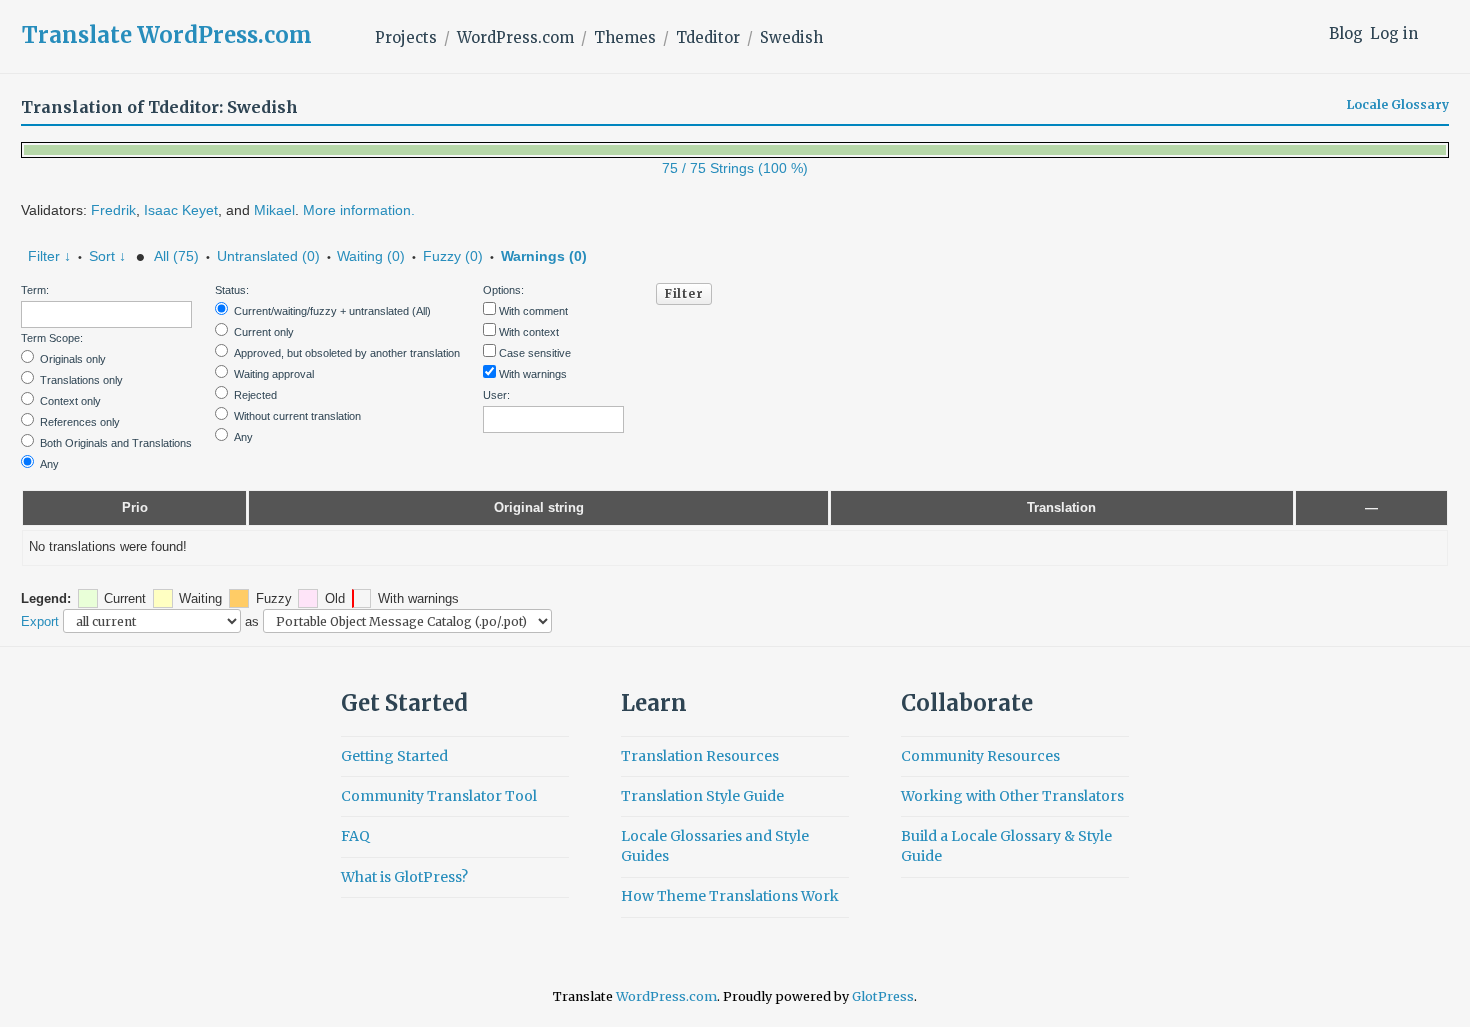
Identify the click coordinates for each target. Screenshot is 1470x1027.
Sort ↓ (107, 256)
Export (40, 621)
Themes (625, 37)
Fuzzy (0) (453, 256)
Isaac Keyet (181, 210)
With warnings (533, 374)
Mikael (274, 210)
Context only (70, 401)
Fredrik (113, 210)
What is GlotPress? (404, 877)
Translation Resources (700, 756)
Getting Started (394, 756)
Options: (503, 290)
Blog (1346, 33)
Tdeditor (708, 37)
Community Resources (980, 756)
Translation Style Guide (702, 796)
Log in (1394, 33)
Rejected (255, 395)
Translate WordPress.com (167, 35)
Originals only (73, 359)
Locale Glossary (1398, 105)
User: (496, 395)
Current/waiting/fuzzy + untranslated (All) (332, 311)
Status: (232, 290)
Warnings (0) (544, 256)
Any (49, 464)
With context (529, 332)
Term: (35, 290)
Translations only (81, 380)
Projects (406, 37)
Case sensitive (535, 353)
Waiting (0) (371, 256)
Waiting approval (274, 374)
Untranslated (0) (268, 256)
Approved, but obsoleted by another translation (347, 353)
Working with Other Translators (1012, 796)
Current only (264, 332)
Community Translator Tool (439, 796)
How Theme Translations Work (730, 896)
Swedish (791, 37)
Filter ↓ (49, 256)
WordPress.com (515, 37)
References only (80, 422)
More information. (359, 210)
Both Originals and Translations (116, 443)
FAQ (355, 836)
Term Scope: (52, 338)
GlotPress (883, 996)
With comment (533, 311)
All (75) (176, 256)
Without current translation (297, 416)
